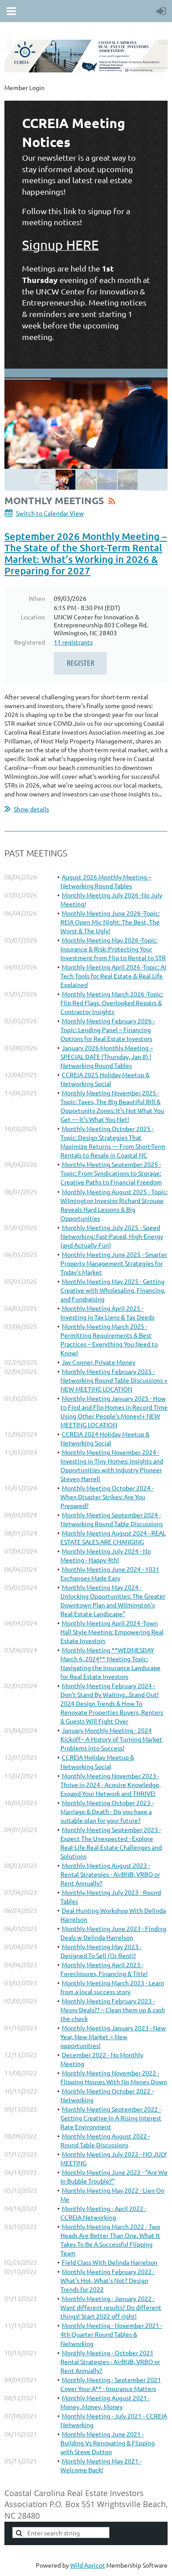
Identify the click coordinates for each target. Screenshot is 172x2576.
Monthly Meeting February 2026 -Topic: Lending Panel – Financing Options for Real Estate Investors (108, 1030)
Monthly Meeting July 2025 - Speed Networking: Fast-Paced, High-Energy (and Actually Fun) (112, 1236)
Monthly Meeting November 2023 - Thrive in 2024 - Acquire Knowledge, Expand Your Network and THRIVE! (110, 1784)
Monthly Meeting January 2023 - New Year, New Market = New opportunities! (113, 2037)
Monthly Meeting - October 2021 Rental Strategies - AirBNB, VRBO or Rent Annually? (110, 2361)
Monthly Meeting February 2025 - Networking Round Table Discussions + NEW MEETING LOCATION (114, 1380)
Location (33, 617)
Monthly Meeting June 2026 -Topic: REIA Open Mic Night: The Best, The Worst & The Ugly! (110, 922)
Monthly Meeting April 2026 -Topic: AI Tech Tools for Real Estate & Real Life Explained (113, 976)
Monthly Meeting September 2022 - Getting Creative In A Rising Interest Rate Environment (111, 2118)
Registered (30, 642)
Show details (31, 809)
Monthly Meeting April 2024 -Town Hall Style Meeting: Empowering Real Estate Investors (112, 1632)
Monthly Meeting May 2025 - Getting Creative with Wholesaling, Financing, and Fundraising (113, 1290)
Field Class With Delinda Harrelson (110, 2262)
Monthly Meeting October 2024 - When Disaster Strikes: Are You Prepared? (107, 1497)
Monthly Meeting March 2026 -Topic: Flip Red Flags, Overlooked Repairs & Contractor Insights (112, 1003)
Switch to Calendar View (50, 513)
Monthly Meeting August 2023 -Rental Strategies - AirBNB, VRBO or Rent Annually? (110, 1874)
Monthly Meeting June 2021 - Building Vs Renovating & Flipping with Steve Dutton (108, 2443)
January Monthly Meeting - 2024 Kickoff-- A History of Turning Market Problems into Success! (111, 1739)
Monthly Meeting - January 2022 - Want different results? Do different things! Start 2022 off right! (111, 2307)
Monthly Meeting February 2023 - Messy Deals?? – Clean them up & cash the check (113, 2010)
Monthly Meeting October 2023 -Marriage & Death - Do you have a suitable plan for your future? (107, 1811)
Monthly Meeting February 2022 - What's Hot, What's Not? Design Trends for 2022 (108, 2280)
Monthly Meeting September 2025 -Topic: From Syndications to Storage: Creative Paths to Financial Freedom (111, 1173)
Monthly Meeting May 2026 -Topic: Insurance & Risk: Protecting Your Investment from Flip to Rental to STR (113, 949)
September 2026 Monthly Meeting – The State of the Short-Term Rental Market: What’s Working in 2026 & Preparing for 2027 (86, 553)
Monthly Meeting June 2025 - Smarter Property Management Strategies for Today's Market (114, 1263)
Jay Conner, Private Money (99, 1362)
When (37, 598)
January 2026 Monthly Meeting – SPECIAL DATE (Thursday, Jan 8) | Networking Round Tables (107, 1056)
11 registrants (73, 642)
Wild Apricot (88, 2565)
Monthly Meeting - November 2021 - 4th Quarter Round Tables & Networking (111, 2334)
